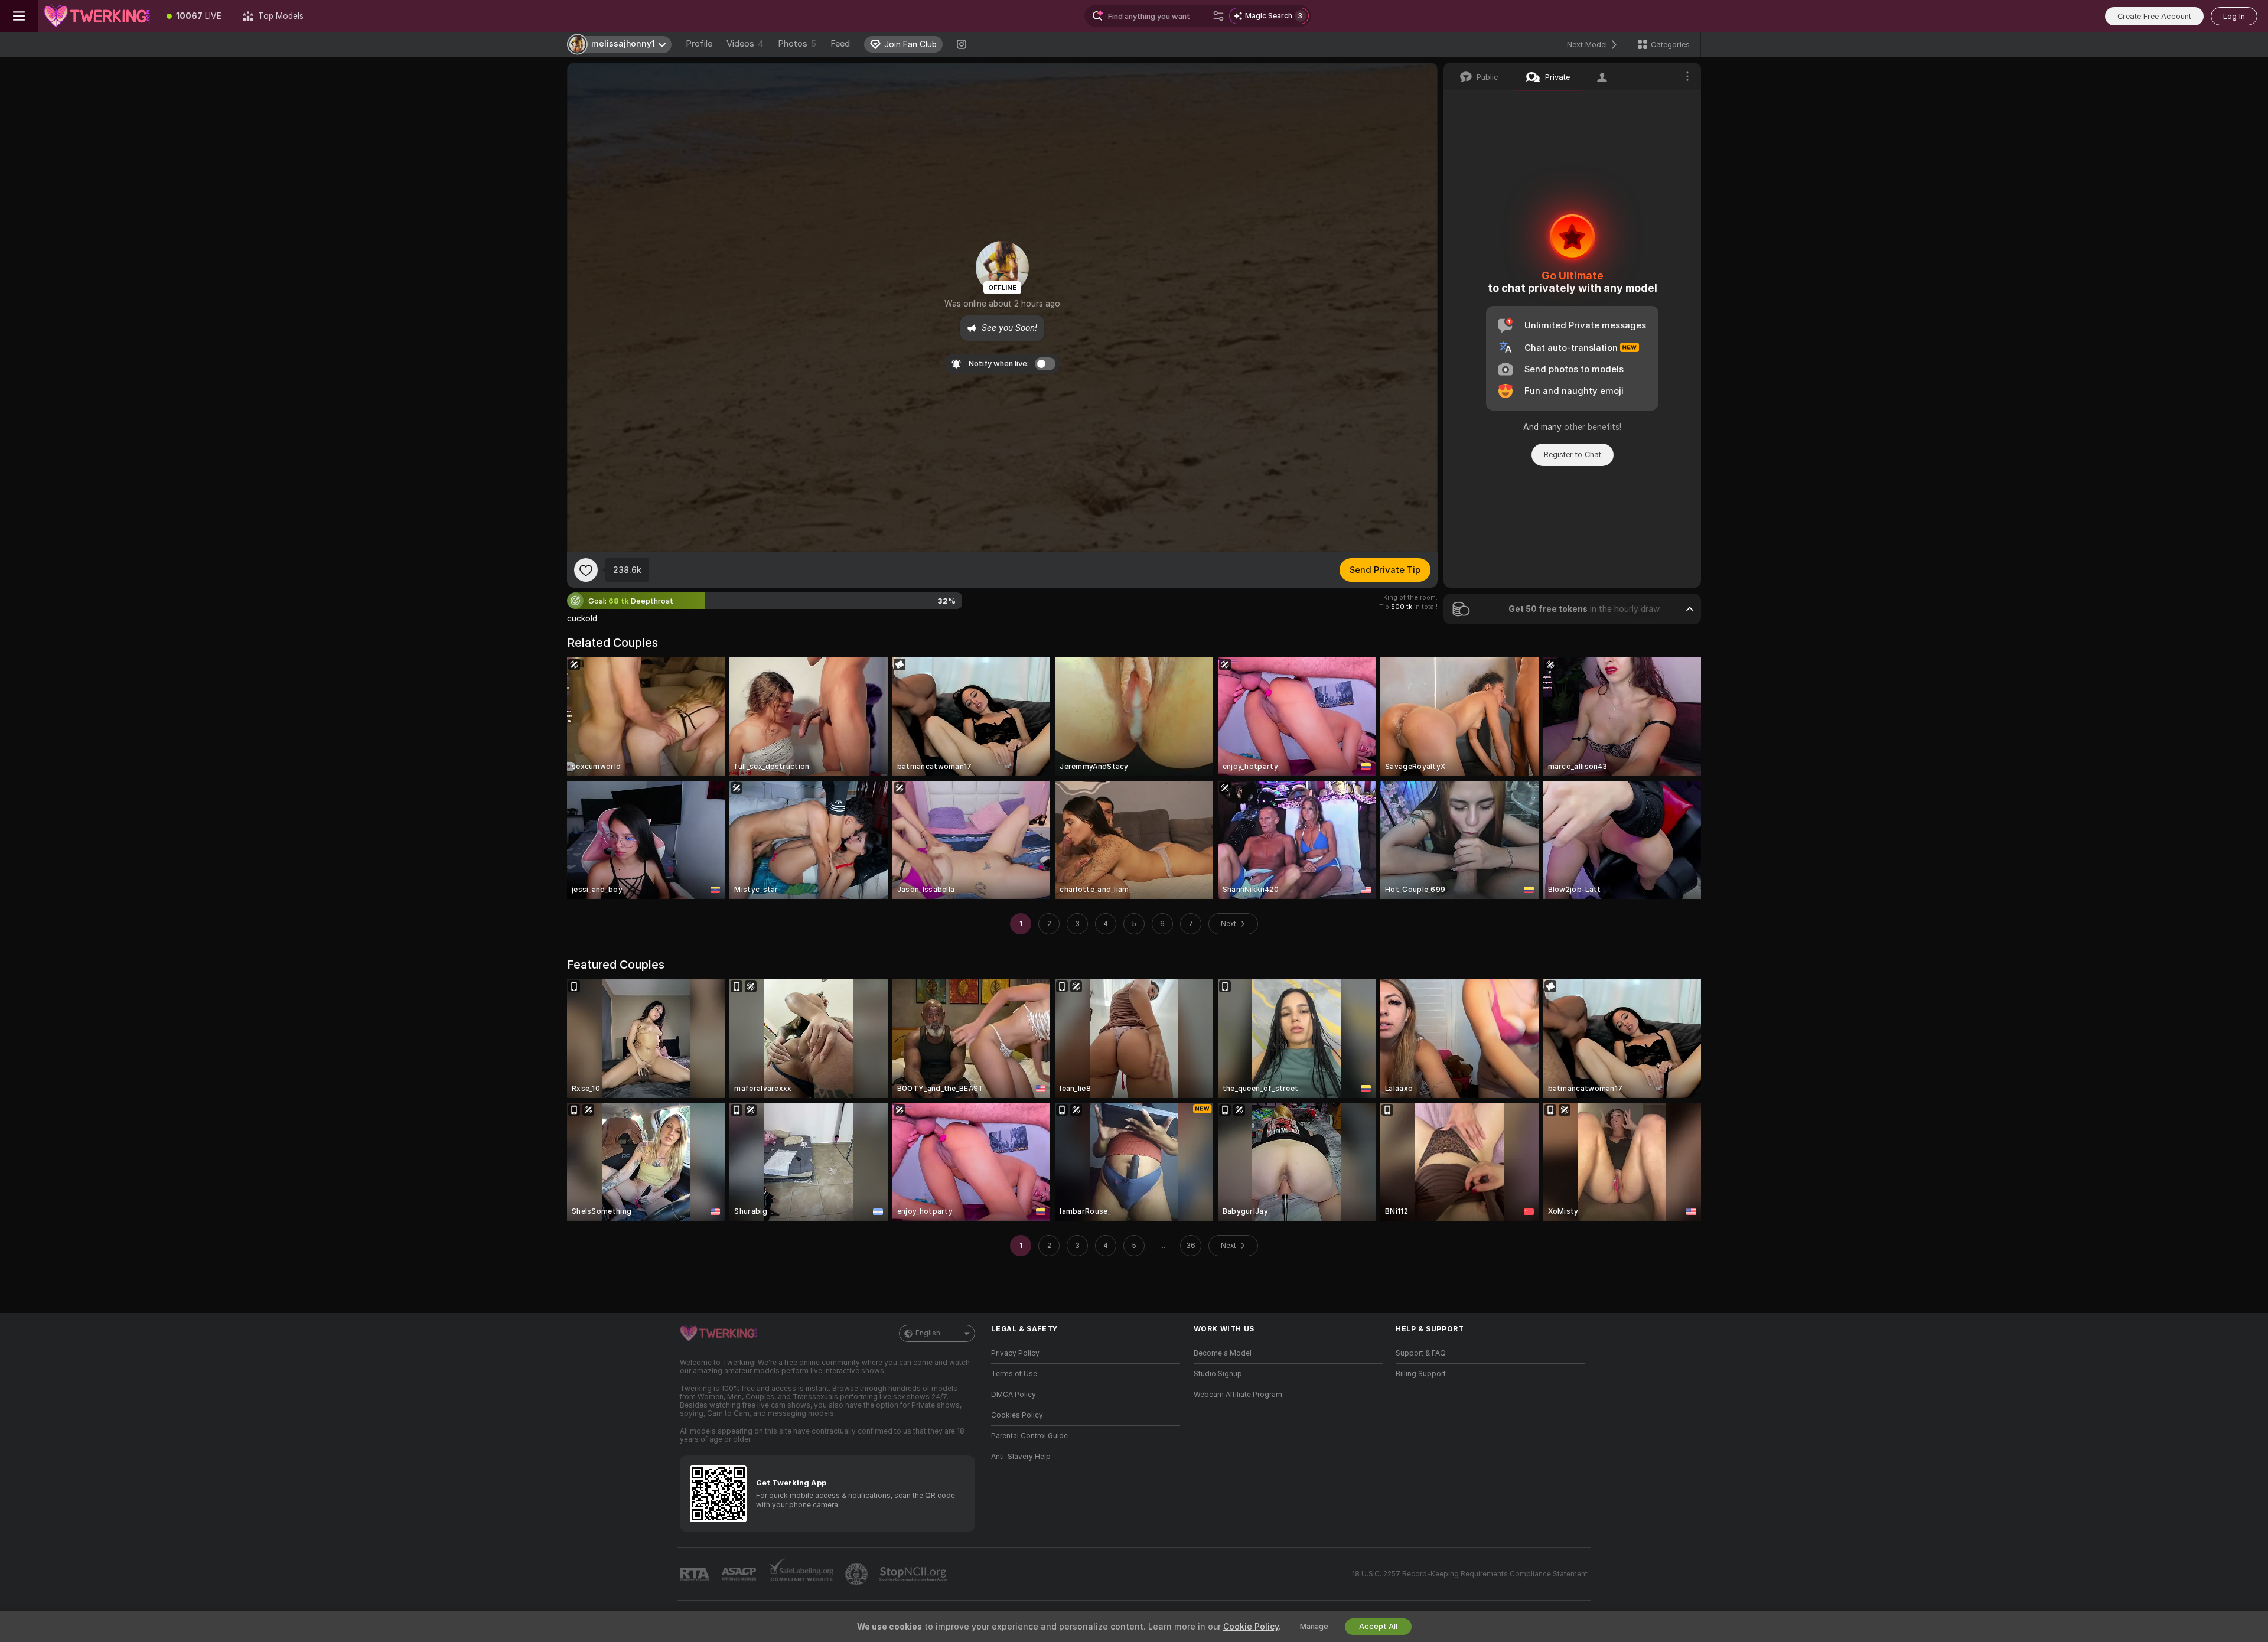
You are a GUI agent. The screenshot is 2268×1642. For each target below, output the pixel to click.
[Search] (1218, 16)
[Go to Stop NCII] (914, 1574)
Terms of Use (1014, 1374)
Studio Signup (1218, 1374)
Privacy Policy (1015, 1353)
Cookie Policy (1251, 1627)
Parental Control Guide (1029, 1436)
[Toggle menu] (19, 16)
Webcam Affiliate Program (1238, 1395)
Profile (699, 44)
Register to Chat (1573, 455)
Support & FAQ (1421, 1353)
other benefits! (1593, 427)
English (928, 1333)
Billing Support (1421, 1374)
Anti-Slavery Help (1021, 1457)
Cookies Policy (1017, 1415)
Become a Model (1223, 1353)
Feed (840, 44)
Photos (797, 44)
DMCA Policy (1014, 1395)
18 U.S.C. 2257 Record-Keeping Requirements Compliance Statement (1470, 1574)
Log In (2234, 16)
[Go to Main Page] (97, 16)
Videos (745, 44)
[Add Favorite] (586, 570)
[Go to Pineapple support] (858, 1574)
